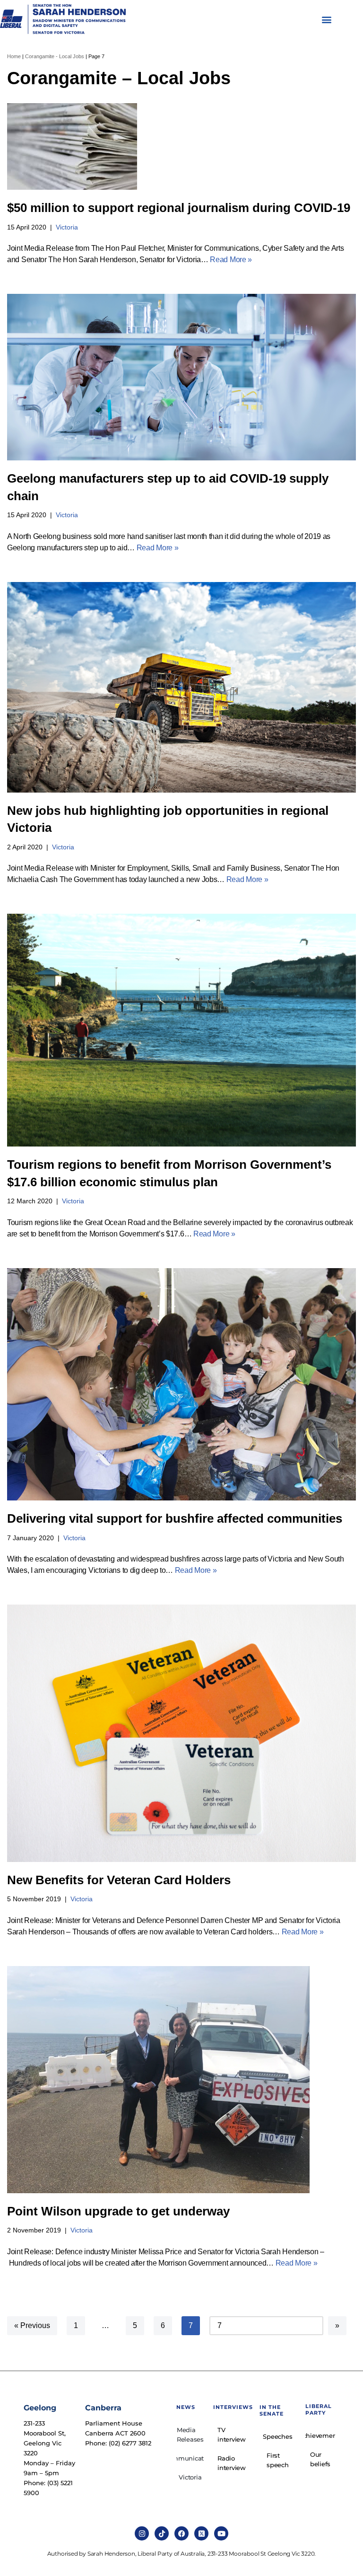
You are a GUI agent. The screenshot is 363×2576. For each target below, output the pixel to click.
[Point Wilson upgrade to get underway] (181, 2080)
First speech (278, 2460)
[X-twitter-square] (201, 2533)
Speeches (277, 2436)
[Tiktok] (162, 2533)
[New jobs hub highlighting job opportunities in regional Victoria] (181, 687)
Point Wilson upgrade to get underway (118, 2211)
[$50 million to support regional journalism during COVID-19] (181, 146)
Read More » (231, 260)
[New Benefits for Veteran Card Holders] (181, 1733)
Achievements (320, 2435)
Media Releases (190, 2435)
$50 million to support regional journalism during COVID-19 (179, 208)
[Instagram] (142, 2533)
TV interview (232, 2435)
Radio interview (232, 2463)
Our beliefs (320, 2459)
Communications (190, 2458)
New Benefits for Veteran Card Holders (119, 1880)
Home (14, 56)
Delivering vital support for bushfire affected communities (175, 1518)
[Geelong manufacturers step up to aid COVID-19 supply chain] (181, 377)
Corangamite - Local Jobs (55, 56)
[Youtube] (221, 2533)
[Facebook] (181, 2533)
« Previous (32, 2325)
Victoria (67, 227)
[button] (327, 20)
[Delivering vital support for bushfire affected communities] (181, 1385)
